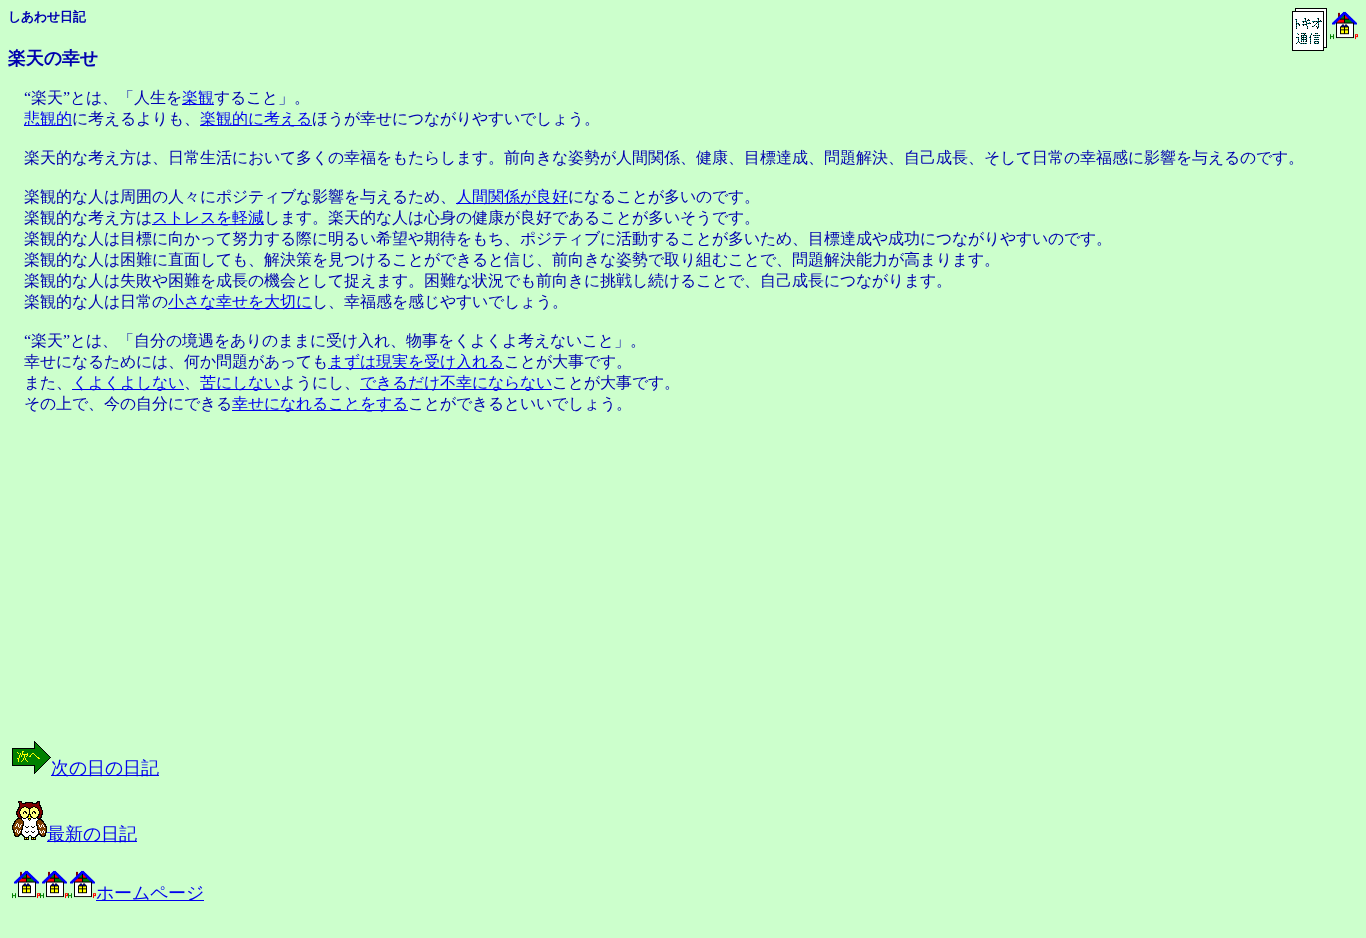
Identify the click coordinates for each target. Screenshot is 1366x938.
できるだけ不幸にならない (456, 382)
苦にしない (240, 382)
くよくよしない (128, 382)
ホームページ (150, 893)
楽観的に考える (256, 118)
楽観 (198, 97)
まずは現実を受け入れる (416, 361)
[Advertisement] (162, 598)
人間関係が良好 (512, 196)
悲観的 (48, 118)
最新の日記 (92, 834)
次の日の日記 (105, 768)
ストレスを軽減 (208, 217)
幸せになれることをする (320, 403)
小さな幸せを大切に (240, 301)
